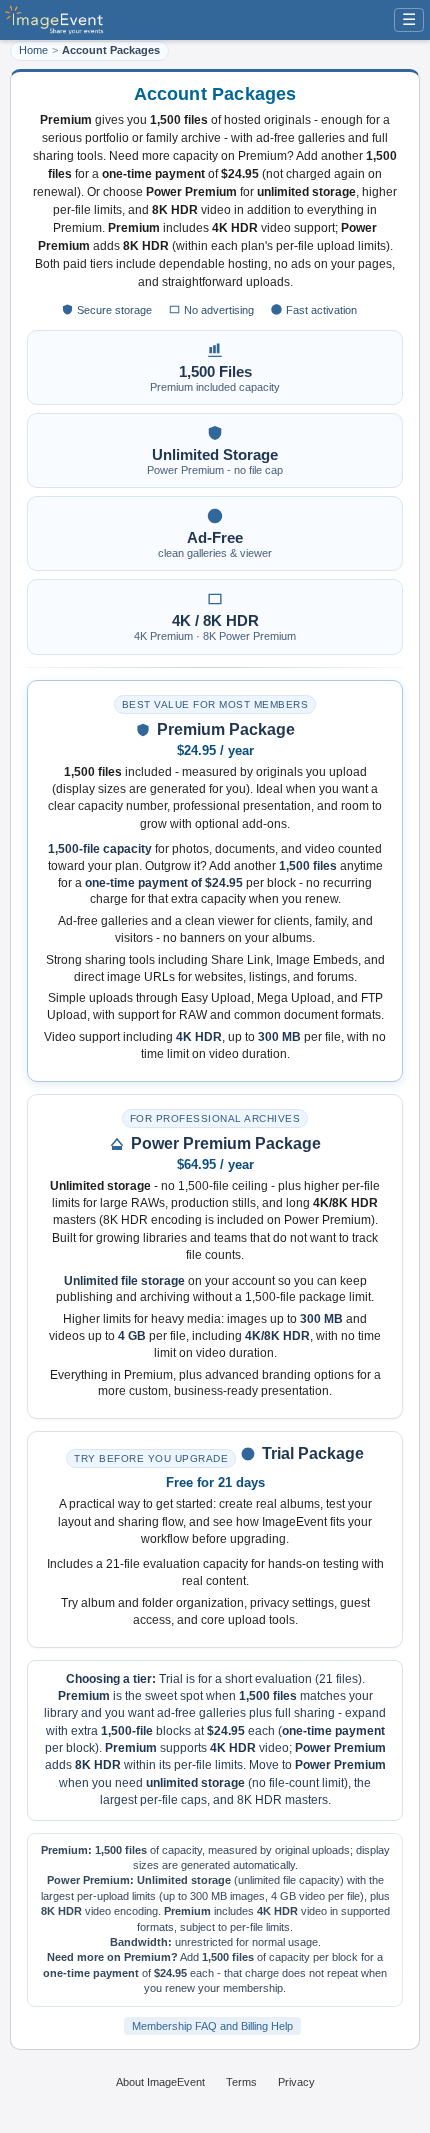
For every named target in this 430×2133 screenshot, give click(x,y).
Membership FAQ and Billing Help (212, 2026)
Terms (241, 2082)
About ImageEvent (160, 2082)
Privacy (296, 2082)
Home (33, 50)
